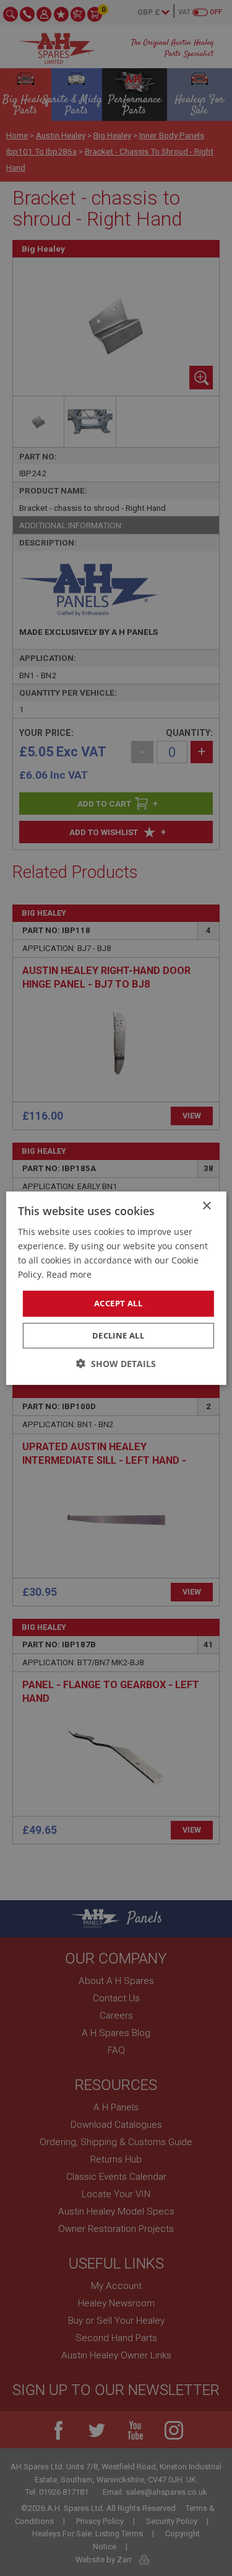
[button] (116, 1364)
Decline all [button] (118, 1335)
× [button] (206, 1206)
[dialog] (116, 1288)
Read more (69, 1274)
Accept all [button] (118, 1303)
